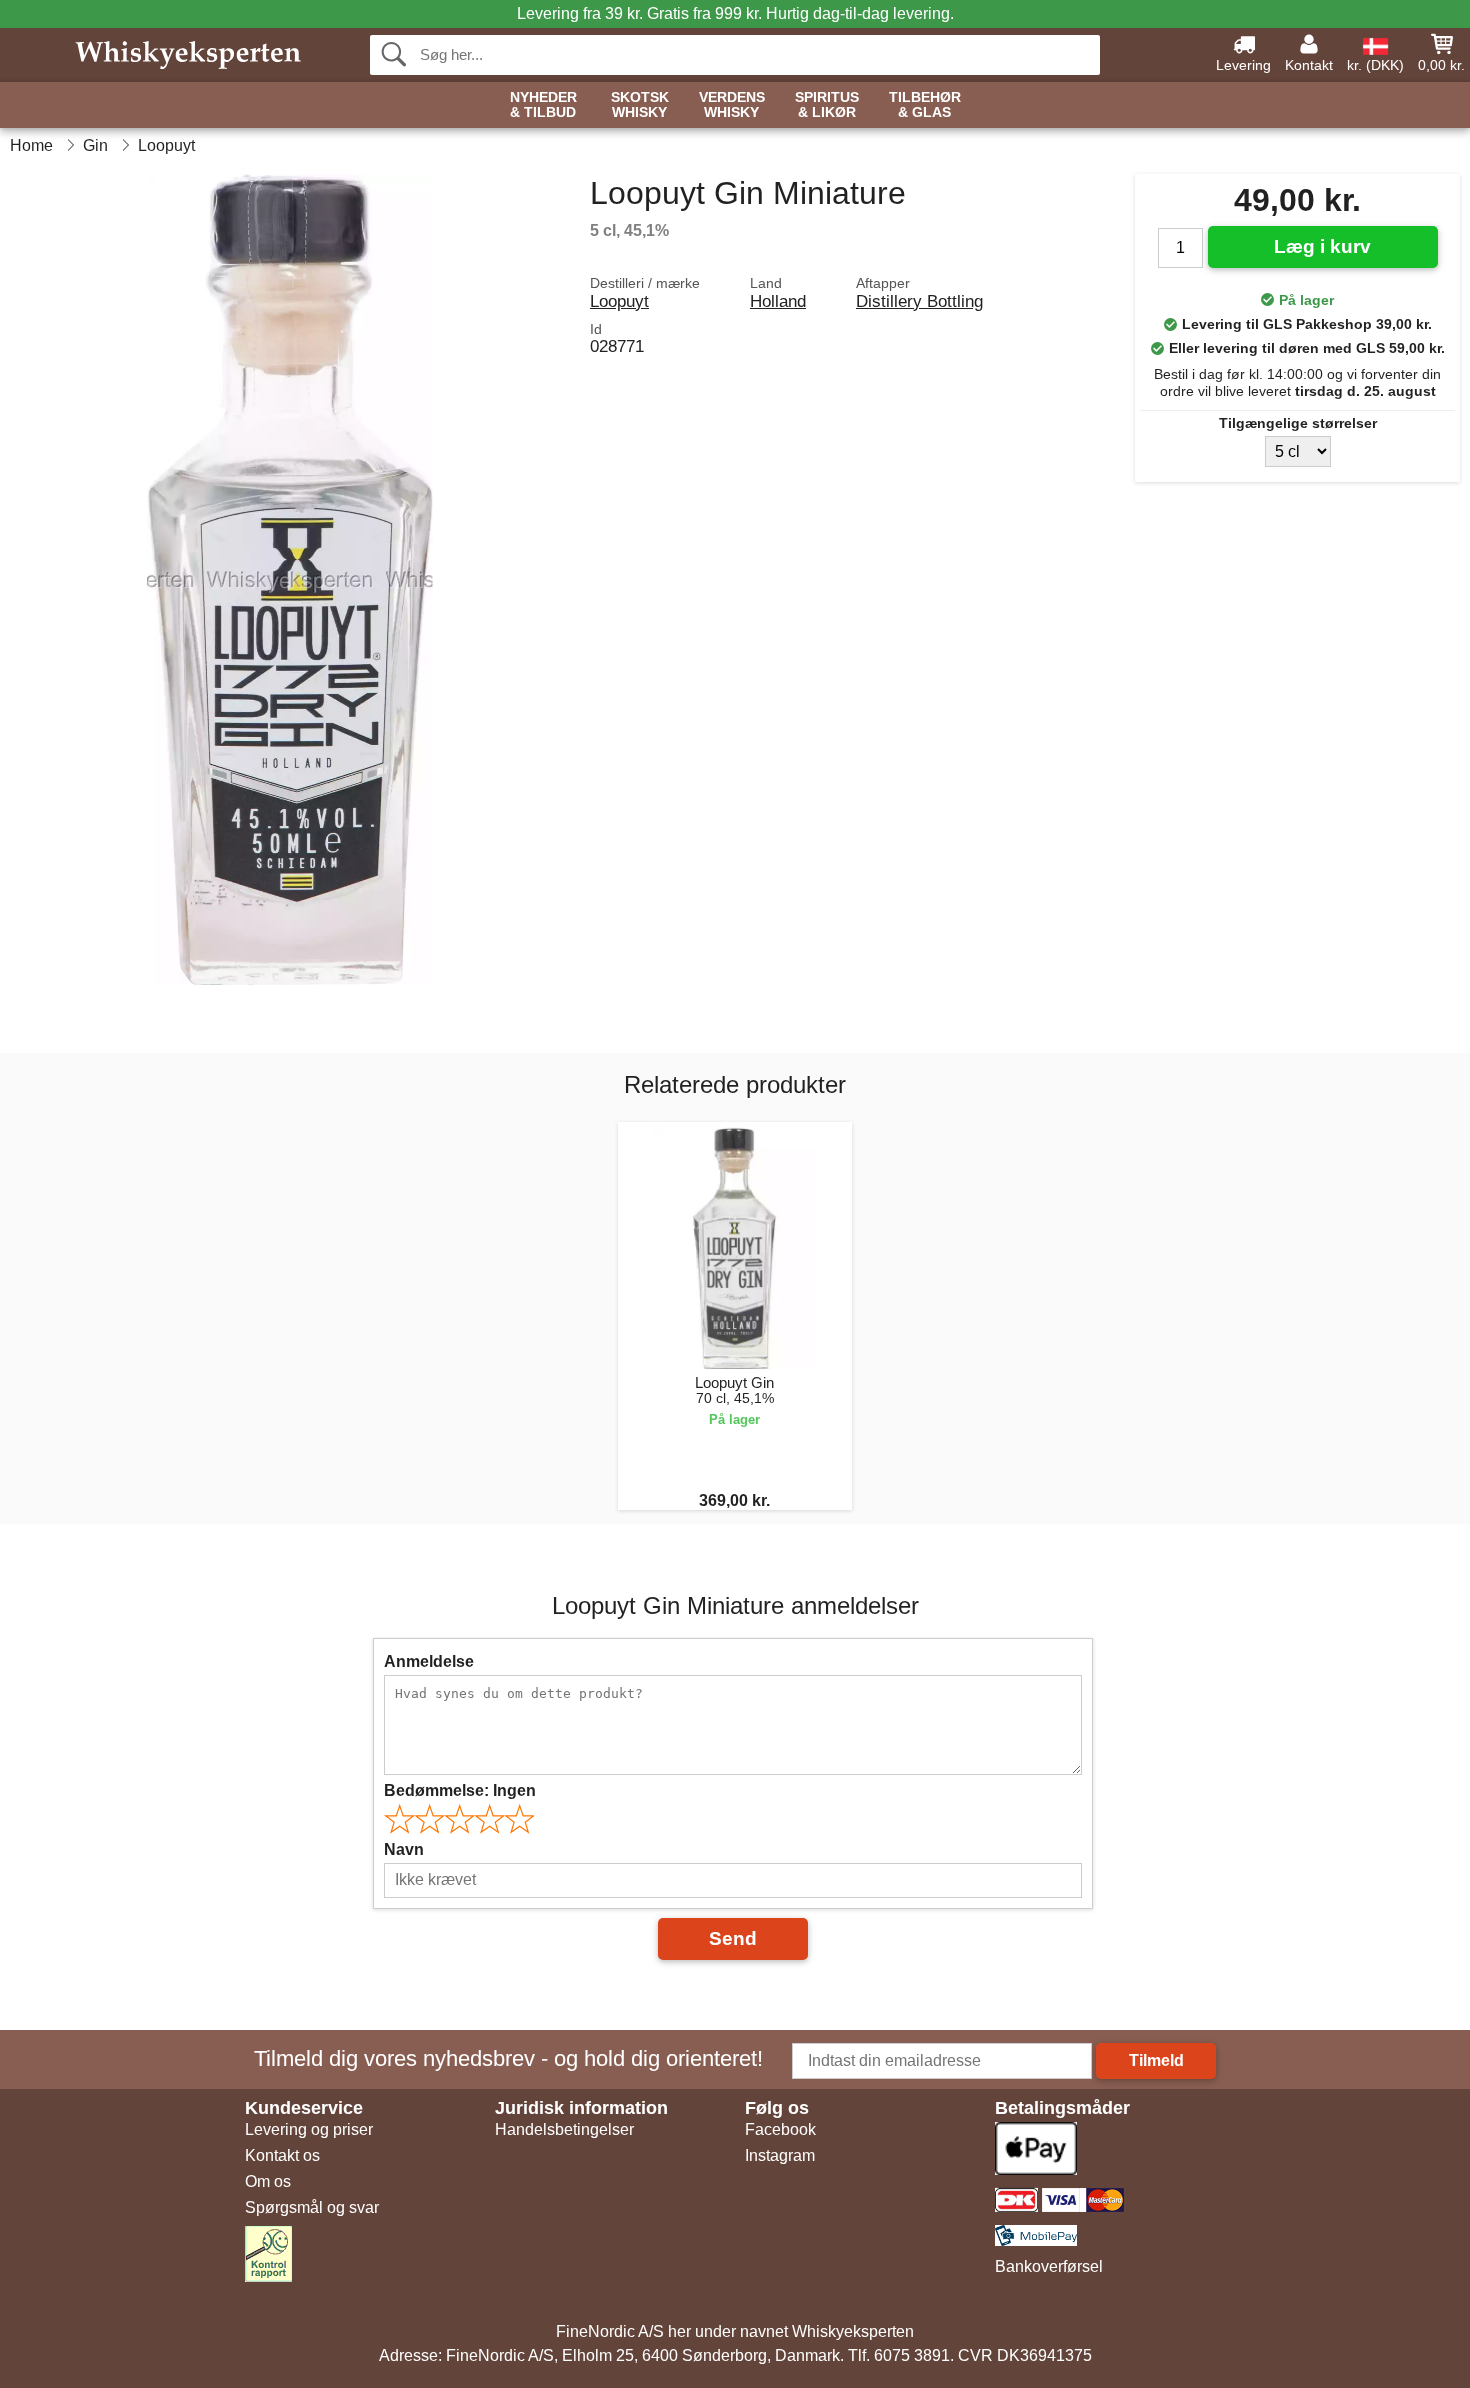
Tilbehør (925, 105)
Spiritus (827, 105)
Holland (778, 301)
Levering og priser (309, 2129)
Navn (404, 1849)
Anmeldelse (429, 1661)
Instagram (780, 2155)
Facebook (780, 2129)
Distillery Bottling (919, 301)
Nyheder (543, 105)
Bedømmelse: (460, 1790)
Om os (268, 2181)
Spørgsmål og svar (312, 2207)
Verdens (732, 105)
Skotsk (640, 105)
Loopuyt (619, 301)
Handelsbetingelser (564, 2129)
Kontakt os (282, 2155)
